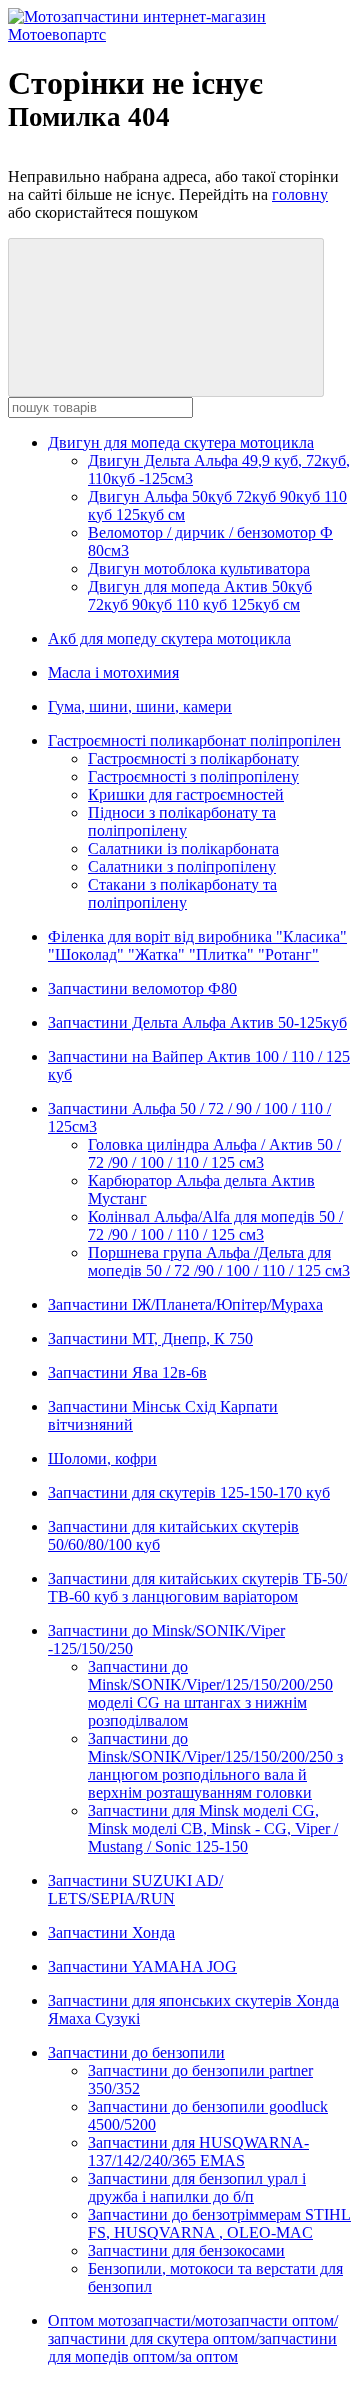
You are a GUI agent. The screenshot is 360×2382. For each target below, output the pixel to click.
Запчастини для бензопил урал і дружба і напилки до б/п (197, 2187)
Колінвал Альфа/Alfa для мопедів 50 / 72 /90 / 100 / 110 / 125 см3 (215, 1225)
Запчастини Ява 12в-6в (127, 1372)
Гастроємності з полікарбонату (193, 758)
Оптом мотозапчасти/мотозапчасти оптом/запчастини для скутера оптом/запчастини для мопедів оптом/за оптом (193, 2338)
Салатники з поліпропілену (182, 866)
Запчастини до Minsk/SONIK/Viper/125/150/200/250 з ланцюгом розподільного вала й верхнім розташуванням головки (215, 1765)
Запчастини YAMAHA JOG (142, 1966)
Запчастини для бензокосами (186, 2250)
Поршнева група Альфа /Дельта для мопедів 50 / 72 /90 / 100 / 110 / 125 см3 (219, 1261)
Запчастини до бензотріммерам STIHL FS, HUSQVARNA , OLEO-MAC (219, 2223)
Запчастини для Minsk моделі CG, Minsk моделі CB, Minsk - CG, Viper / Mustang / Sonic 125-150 (213, 1828)
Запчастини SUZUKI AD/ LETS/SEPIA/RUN (135, 1889)
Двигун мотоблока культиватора (199, 568)
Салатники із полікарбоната (183, 848)
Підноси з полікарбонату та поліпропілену (182, 821)
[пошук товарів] (166, 317)
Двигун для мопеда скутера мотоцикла (181, 442)
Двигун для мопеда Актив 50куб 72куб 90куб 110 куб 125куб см (200, 595)
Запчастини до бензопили (136, 2052)
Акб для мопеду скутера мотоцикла (169, 638)
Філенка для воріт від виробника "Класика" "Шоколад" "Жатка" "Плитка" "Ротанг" (197, 945)
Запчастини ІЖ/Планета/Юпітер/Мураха (185, 1304)
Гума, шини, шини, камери (140, 706)
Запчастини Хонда (111, 1932)
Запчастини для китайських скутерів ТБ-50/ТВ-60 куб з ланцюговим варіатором (197, 1587)
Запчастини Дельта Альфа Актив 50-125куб (197, 1022)
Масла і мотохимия (113, 672)
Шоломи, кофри (102, 1458)
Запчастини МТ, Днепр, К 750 (150, 1338)
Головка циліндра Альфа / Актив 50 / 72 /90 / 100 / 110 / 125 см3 (214, 1153)
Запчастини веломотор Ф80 (142, 988)
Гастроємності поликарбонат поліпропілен (194, 740)
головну (300, 194)
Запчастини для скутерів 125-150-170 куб (189, 1492)
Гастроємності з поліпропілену (193, 776)
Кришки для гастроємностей (186, 794)
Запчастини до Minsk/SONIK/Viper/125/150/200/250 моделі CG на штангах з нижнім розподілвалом (210, 1693)
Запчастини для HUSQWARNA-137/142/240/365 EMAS (198, 2151)
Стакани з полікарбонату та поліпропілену (182, 893)
